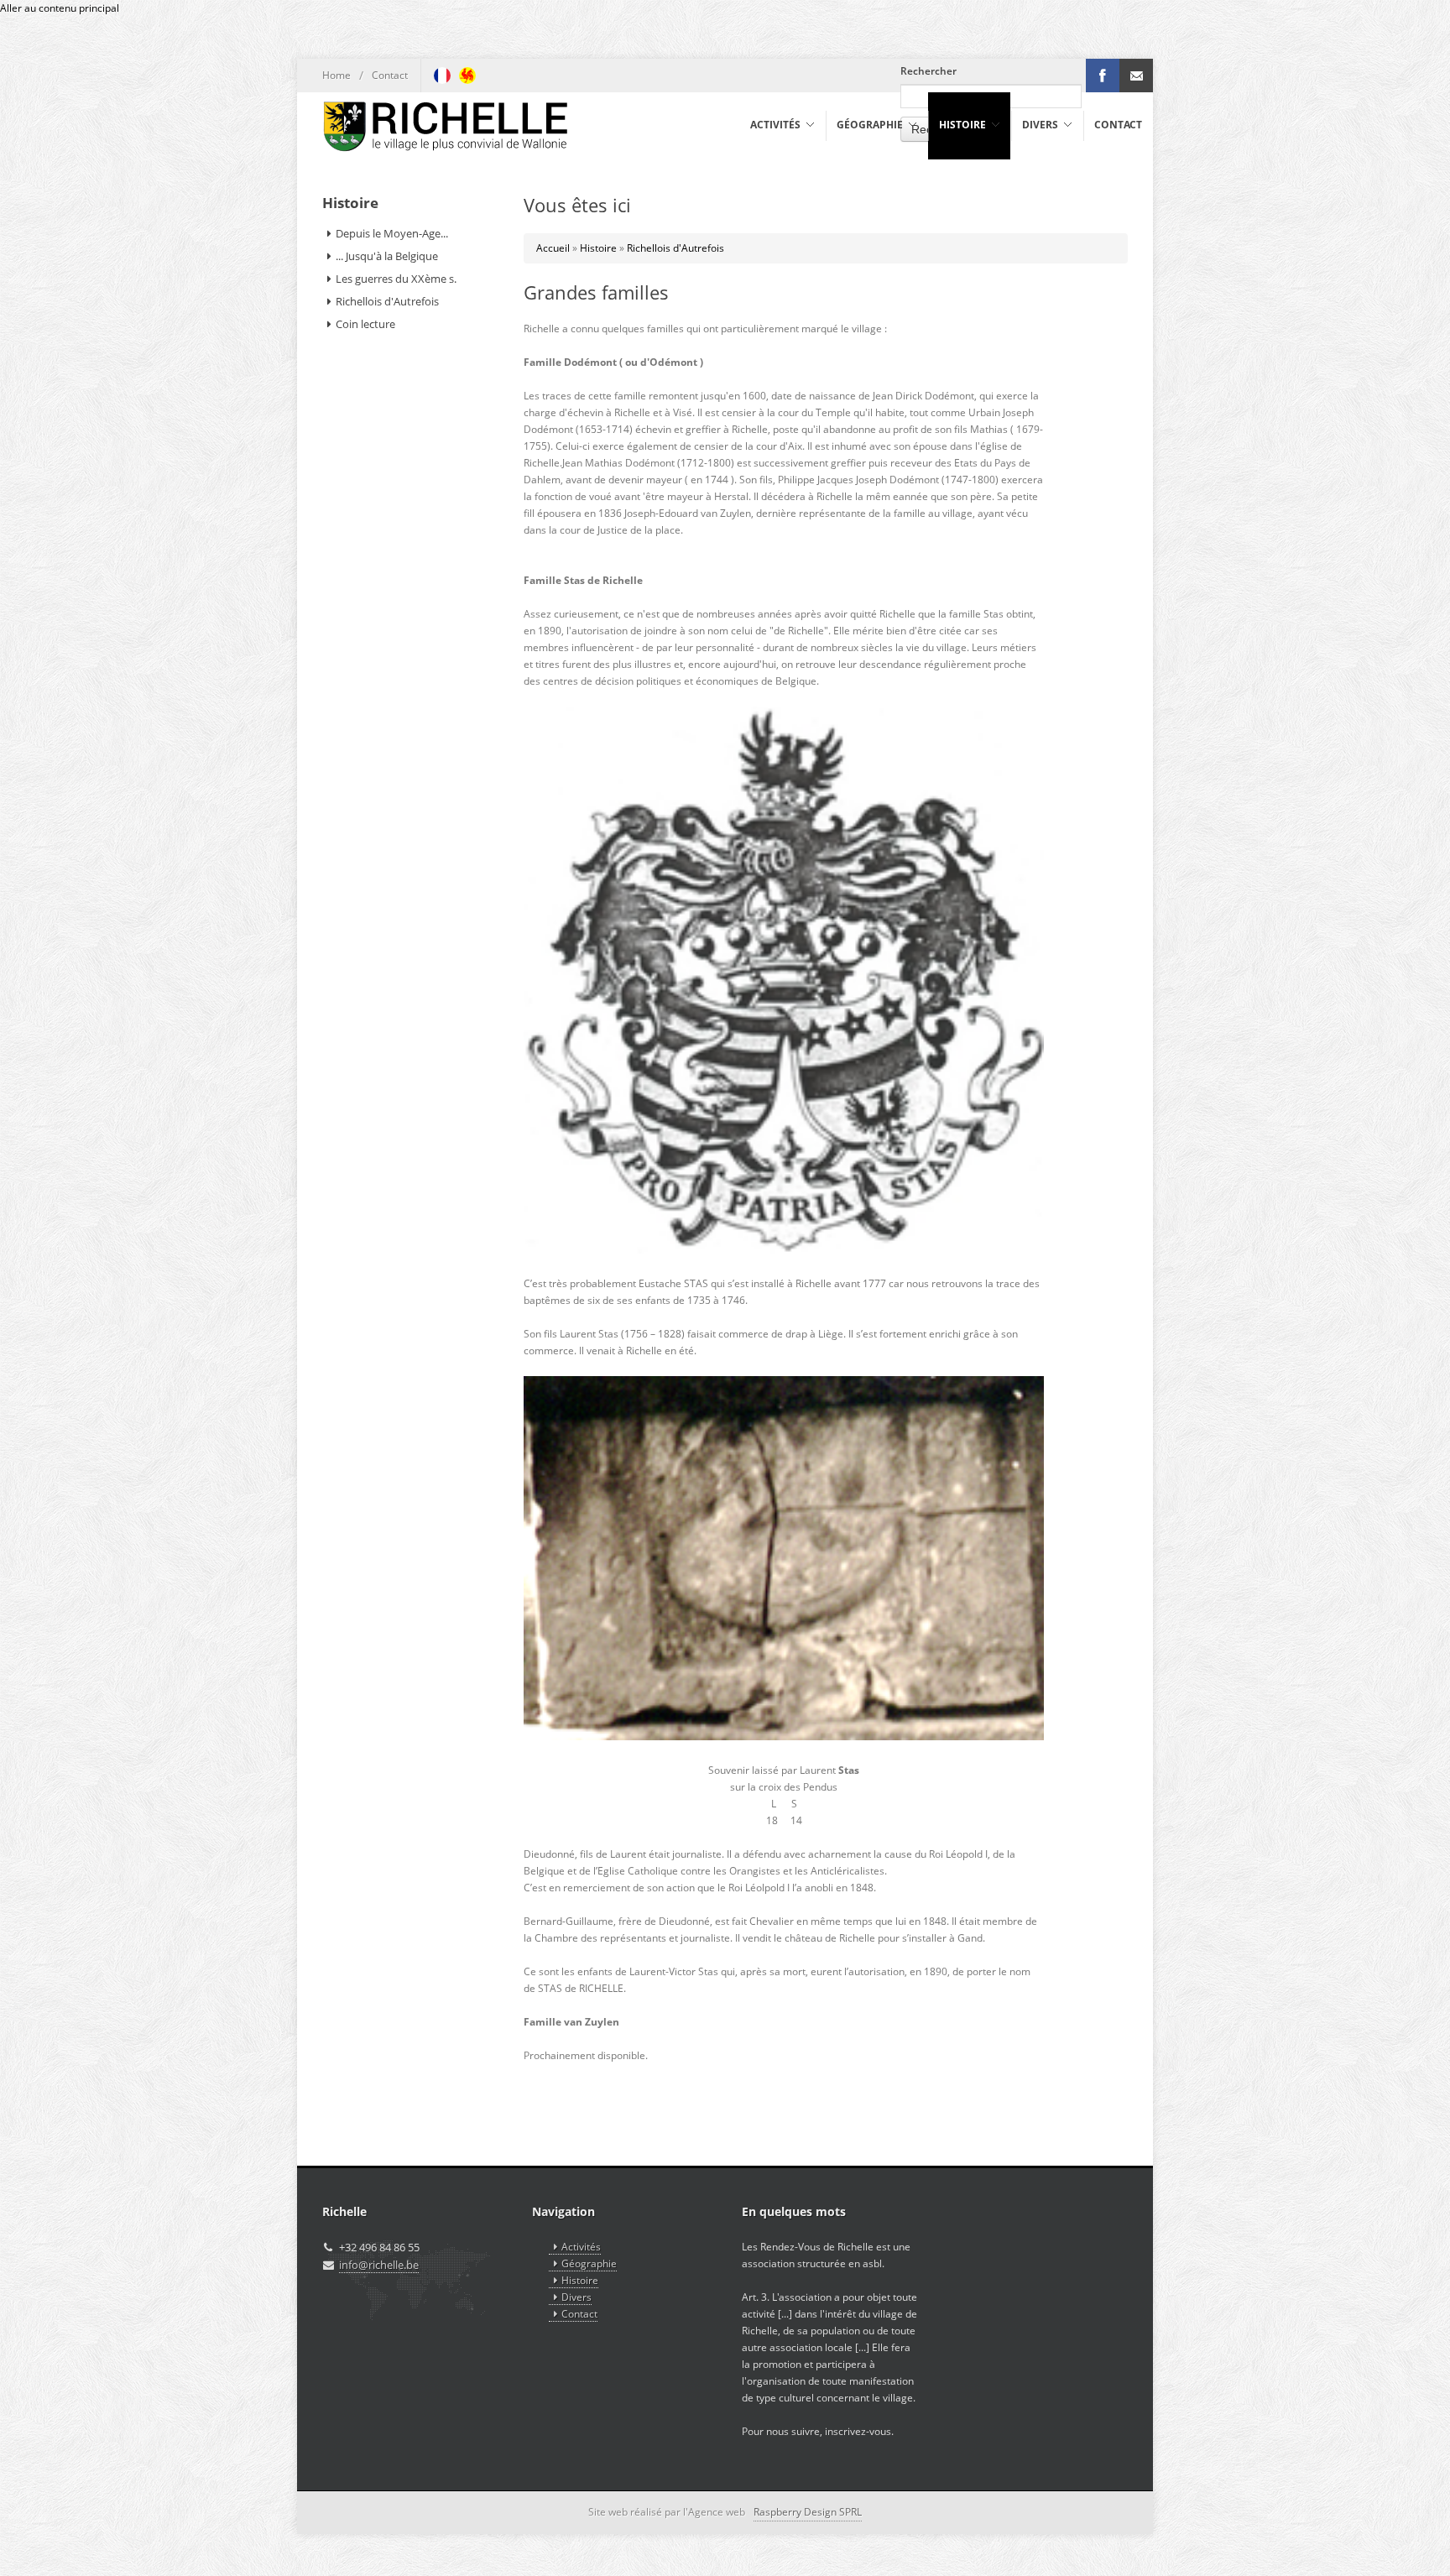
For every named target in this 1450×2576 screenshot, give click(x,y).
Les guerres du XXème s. (396, 279)
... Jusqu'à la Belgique (387, 256)
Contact (390, 75)
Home (336, 75)
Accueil (553, 248)
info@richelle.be (379, 2265)
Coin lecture (365, 324)
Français (442, 76)
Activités (581, 2247)
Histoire (598, 248)
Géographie (589, 2263)
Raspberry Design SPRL (808, 2512)
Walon (467, 76)
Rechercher (928, 71)
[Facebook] (1103, 76)
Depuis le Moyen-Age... (392, 233)
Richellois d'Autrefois (675, 248)
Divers (576, 2297)
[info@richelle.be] (1136, 76)
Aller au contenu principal (60, 8)
